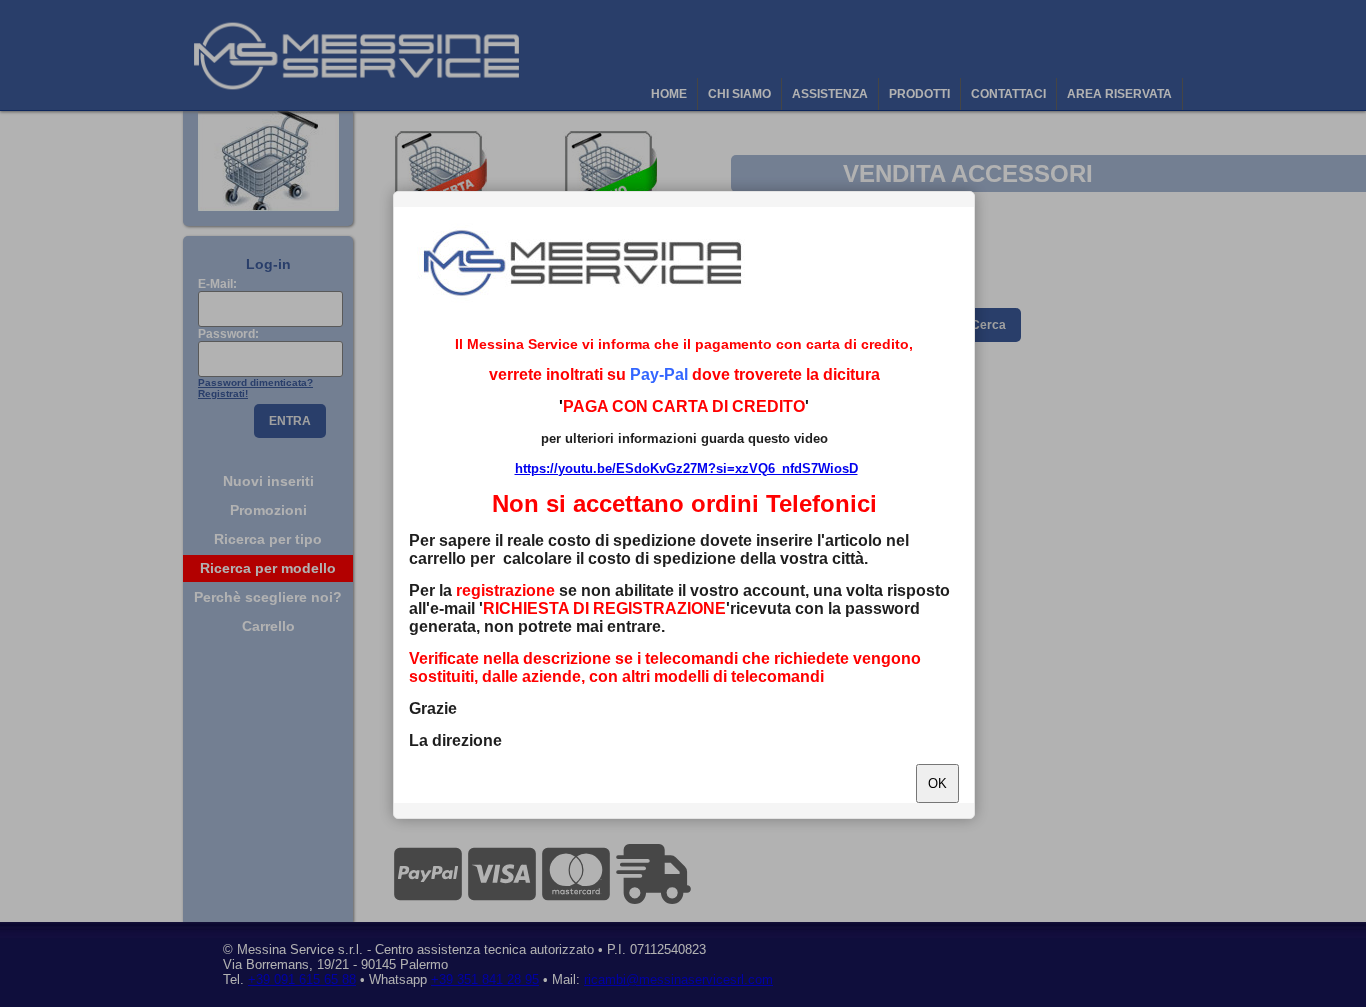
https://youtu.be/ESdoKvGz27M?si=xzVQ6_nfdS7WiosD (686, 468)
